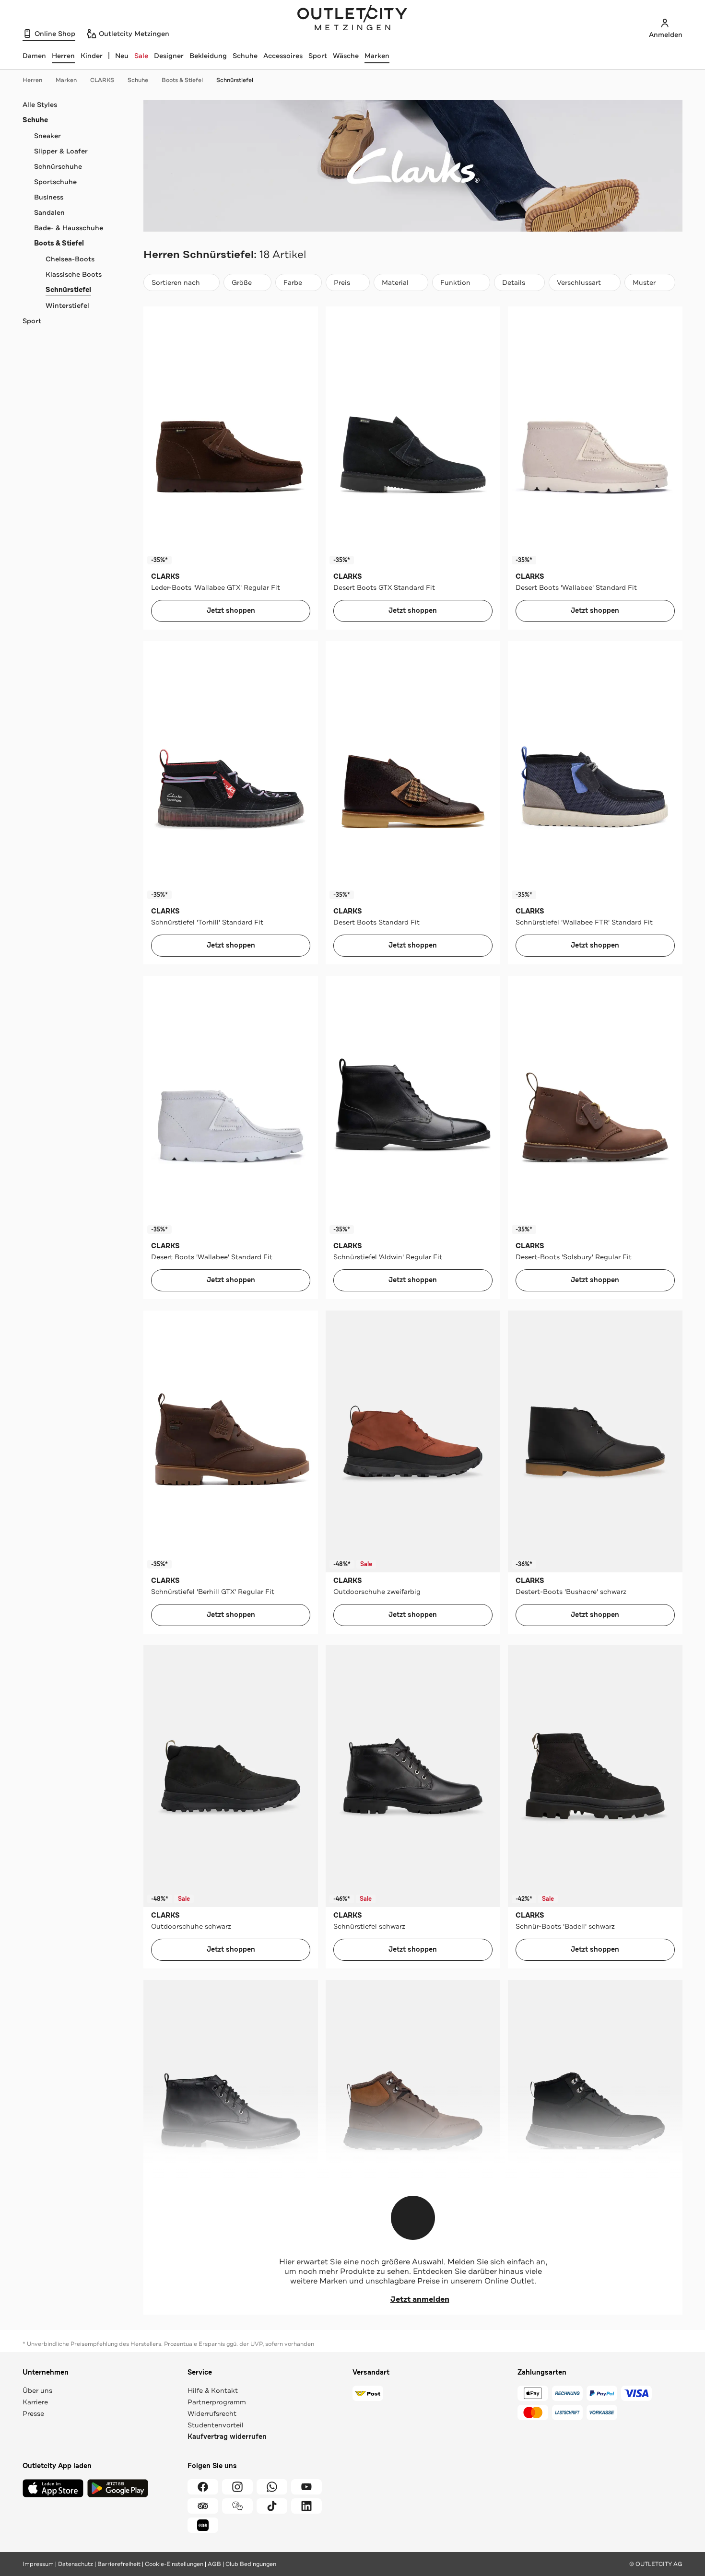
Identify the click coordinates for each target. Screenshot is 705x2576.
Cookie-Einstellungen (174, 2564)
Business (49, 197)
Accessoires (283, 56)
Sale (141, 56)
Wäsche (346, 56)
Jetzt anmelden (420, 2299)
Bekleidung (208, 56)
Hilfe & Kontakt (213, 2390)
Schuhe (245, 56)
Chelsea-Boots (70, 259)
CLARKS (102, 80)
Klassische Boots (74, 274)
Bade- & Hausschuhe (69, 228)
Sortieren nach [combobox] (176, 285)
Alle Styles (40, 105)
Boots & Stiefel (182, 80)
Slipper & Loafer (61, 151)
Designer (169, 56)
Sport (318, 56)
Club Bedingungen (251, 2564)
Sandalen (49, 212)
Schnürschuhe (58, 166)
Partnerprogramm (217, 2402)
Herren (32, 80)
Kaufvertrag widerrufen (227, 2437)
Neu (122, 56)
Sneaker (47, 136)
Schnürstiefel (235, 80)
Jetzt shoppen (231, 611)
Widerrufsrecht (212, 2413)
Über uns (37, 2390)
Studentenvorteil (216, 2425)
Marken (377, 56)
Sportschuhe (55, 182)
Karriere (35, 2402)
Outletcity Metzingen (352, 19)
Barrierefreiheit (119, 2564)
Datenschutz (76, 2564)
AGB (214, 2564)
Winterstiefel (67, 305)
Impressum (38, 2564)
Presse (33, 2413)
